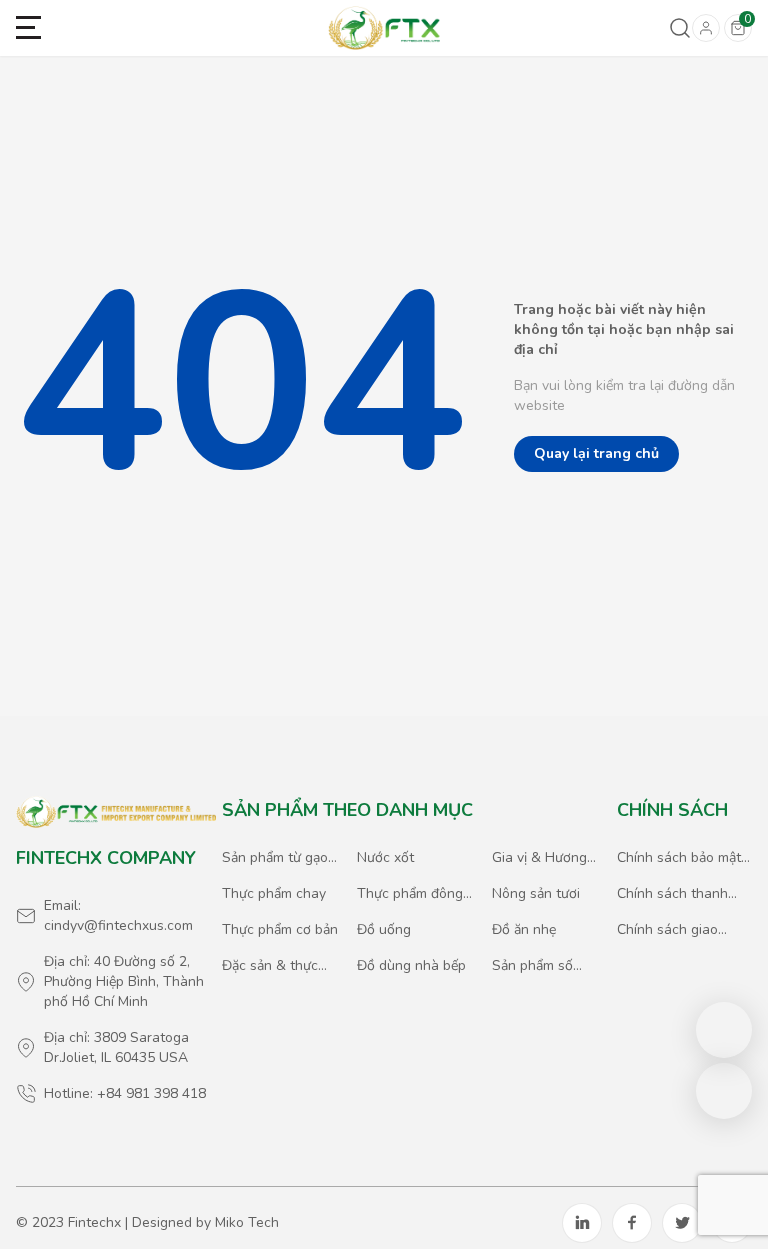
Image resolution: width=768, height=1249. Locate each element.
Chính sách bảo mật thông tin (679, 858)
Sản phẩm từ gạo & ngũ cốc (275, 858)
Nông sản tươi (536, 893)
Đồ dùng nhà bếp (411, 965)
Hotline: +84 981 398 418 (125, 1093)
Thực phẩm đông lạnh (410, 894)
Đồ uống (384, 929)
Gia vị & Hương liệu (539, 858)
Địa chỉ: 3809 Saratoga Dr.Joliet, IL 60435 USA (116, 1047)
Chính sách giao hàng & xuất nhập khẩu (673, 930)
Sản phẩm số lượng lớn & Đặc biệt (543, 966)
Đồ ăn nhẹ (524, 929)
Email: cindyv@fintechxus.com (118, 915)
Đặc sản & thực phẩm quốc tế (270, 966)
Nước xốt (385, 857)
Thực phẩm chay (274, 893)
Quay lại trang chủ (596, 453)
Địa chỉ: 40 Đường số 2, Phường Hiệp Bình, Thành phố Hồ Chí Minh (124, 981)
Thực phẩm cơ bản (280, 929)
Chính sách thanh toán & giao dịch (672, 894)
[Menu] (28, 28)
